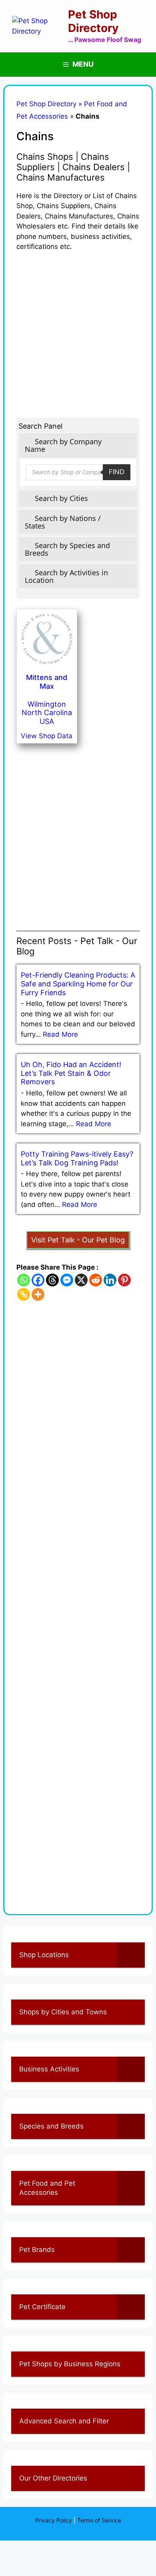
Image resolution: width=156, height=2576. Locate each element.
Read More (60, 1034)
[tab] (78, 445)
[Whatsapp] (24, 1280)
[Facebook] (38, 1280)
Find (117, 472)
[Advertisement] (78, 330)
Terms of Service (99, 2520)
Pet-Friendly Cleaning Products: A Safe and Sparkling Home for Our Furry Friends (78, 984)
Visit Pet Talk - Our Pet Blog (78, 1240)
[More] (38, 1294)
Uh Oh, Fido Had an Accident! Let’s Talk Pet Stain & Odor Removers (71, 1073)
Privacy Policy (54, 2520)
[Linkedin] (110, 1280)
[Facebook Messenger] (67, 1280)
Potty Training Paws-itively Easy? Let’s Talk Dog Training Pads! (77, 1158)
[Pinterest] (124, 1280)
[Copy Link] (24, 1294)
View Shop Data (47, 736)
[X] (81, 1280)
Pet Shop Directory (93, 21)
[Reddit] (96, 1280)
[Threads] (52, 1280)
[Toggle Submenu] (131, 1955)
